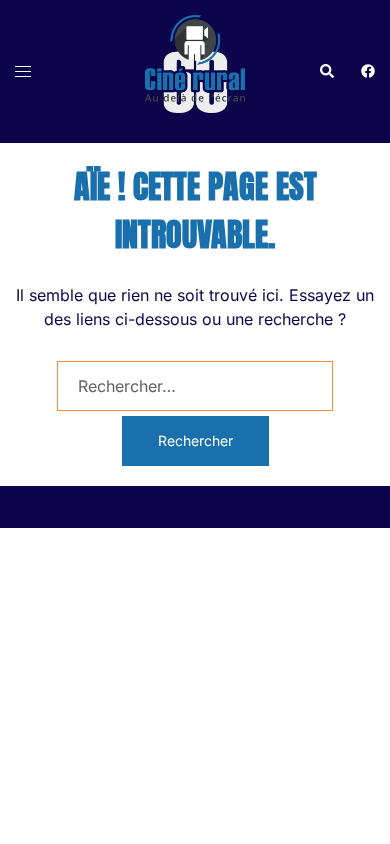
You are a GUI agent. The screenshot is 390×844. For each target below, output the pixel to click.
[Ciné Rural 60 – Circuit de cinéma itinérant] (195, 70)
